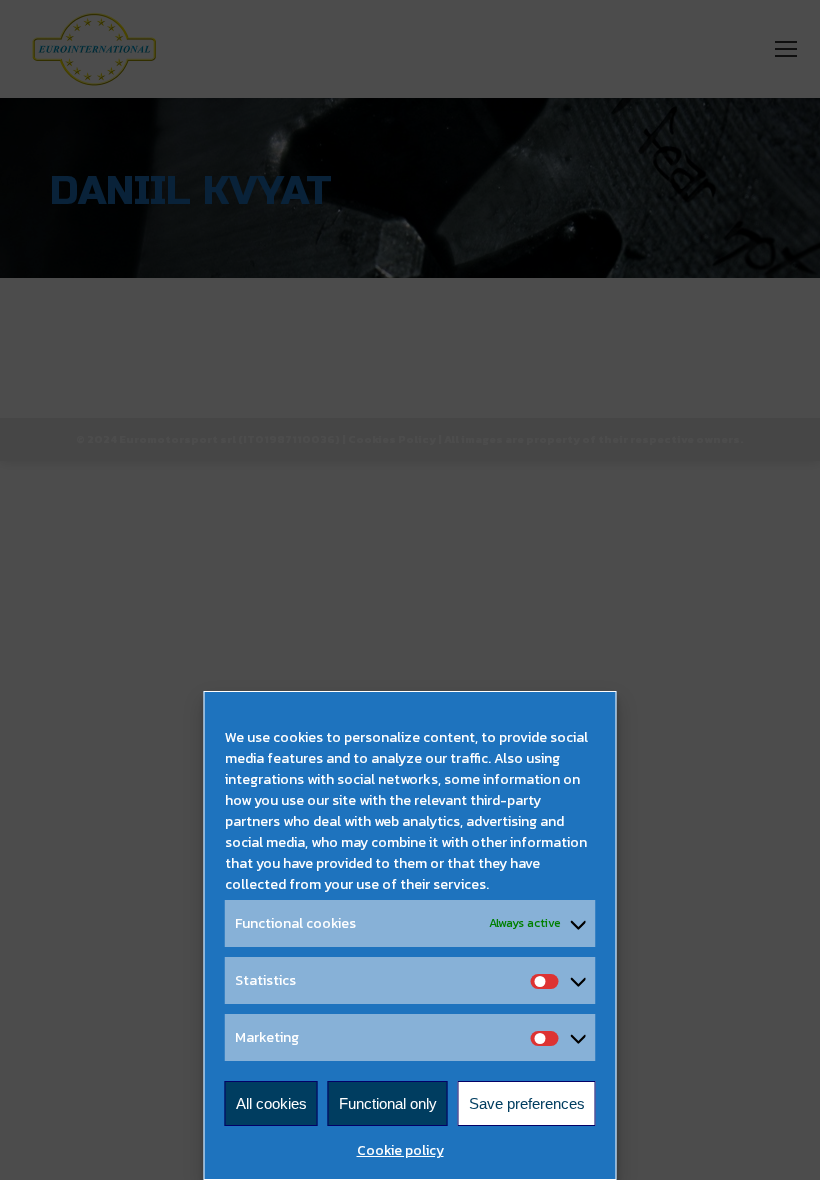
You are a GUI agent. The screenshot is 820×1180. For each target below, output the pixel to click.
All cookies (271, 1103)
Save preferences (527, 1103)
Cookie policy (400, 1150)
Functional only (388, 1103)
